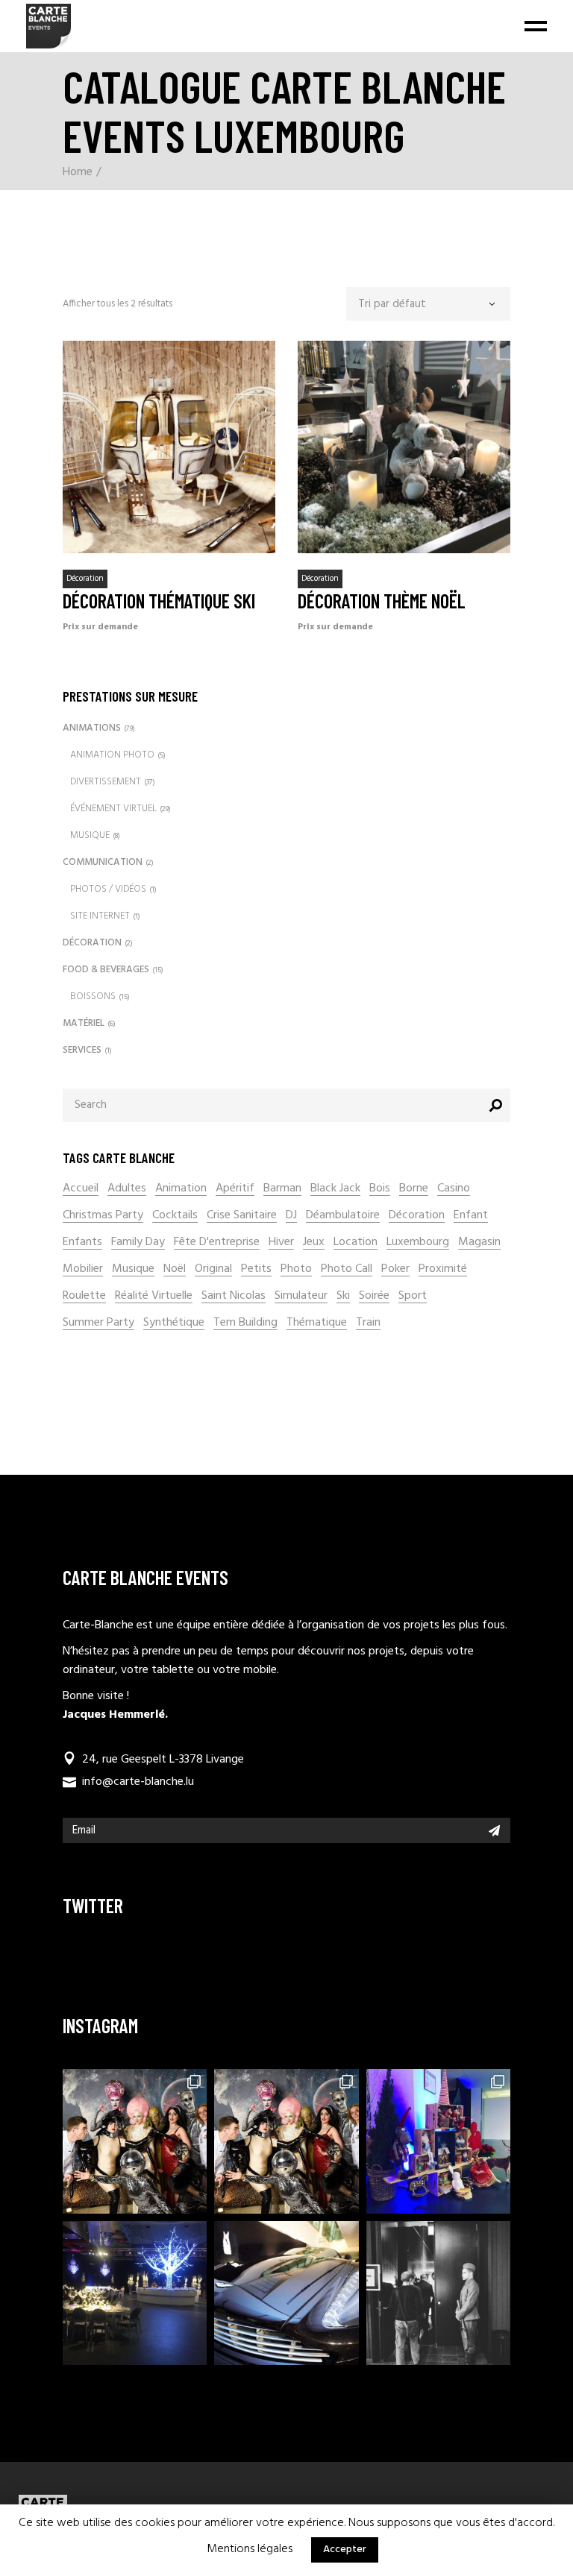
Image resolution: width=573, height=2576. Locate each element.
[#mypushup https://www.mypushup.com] (286, 2293)
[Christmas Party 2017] (135, 2293)
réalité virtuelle (154, 1296)
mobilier (83, 1269)
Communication (103, 862)
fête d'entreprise (217, 1243)
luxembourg (418, 1243)
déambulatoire (343, 1216)
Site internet (100, 916)
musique (133, 1269)
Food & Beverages (106, 970)
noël (175, 1269)
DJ (291, 1216)
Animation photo (112, 755)
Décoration (85, 579)
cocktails (175, 1216)
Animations (92, 728)
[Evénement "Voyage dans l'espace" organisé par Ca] (286, 2141)
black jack (335, 1189)
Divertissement (106, 782)
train (368, 1323)
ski (343, 1296)
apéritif (235, 1189)
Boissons (93, 996)
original (213, 1269)
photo (296, 1269)
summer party (98, 1323)
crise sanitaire (242, 1216)
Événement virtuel (113, 809)
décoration (417, 1216)
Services (82, 1050)
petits (256, 1269)
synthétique (174, 1323)
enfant (471, 1216)
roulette (84, 1296)
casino (454, 1189)
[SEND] (494, 1830)
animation (181, 1189)
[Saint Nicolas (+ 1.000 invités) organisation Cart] (438, 2141)
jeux (314, 1243)
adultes (127, 1189)
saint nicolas (234, 1296)
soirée (374, 1296)
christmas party (103, 1216)
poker (395, 1269)
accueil (81, 1189)
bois (380, 1189)
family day (138, 1243)
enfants (82, 1243)
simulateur (301, 1296)
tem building (245, 1323)
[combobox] (428, 304)
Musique (90, 835)
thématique (317, 1323)
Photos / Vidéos (108, 889)
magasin (479, 1243)
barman (282, 1189)
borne (414, 1189)
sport (413, 1296)
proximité (443, 1269)
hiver (281, 1243)
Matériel (84, 1023)
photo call (347, 1269)
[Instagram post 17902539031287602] (135, 2141)
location (356, 1243)
